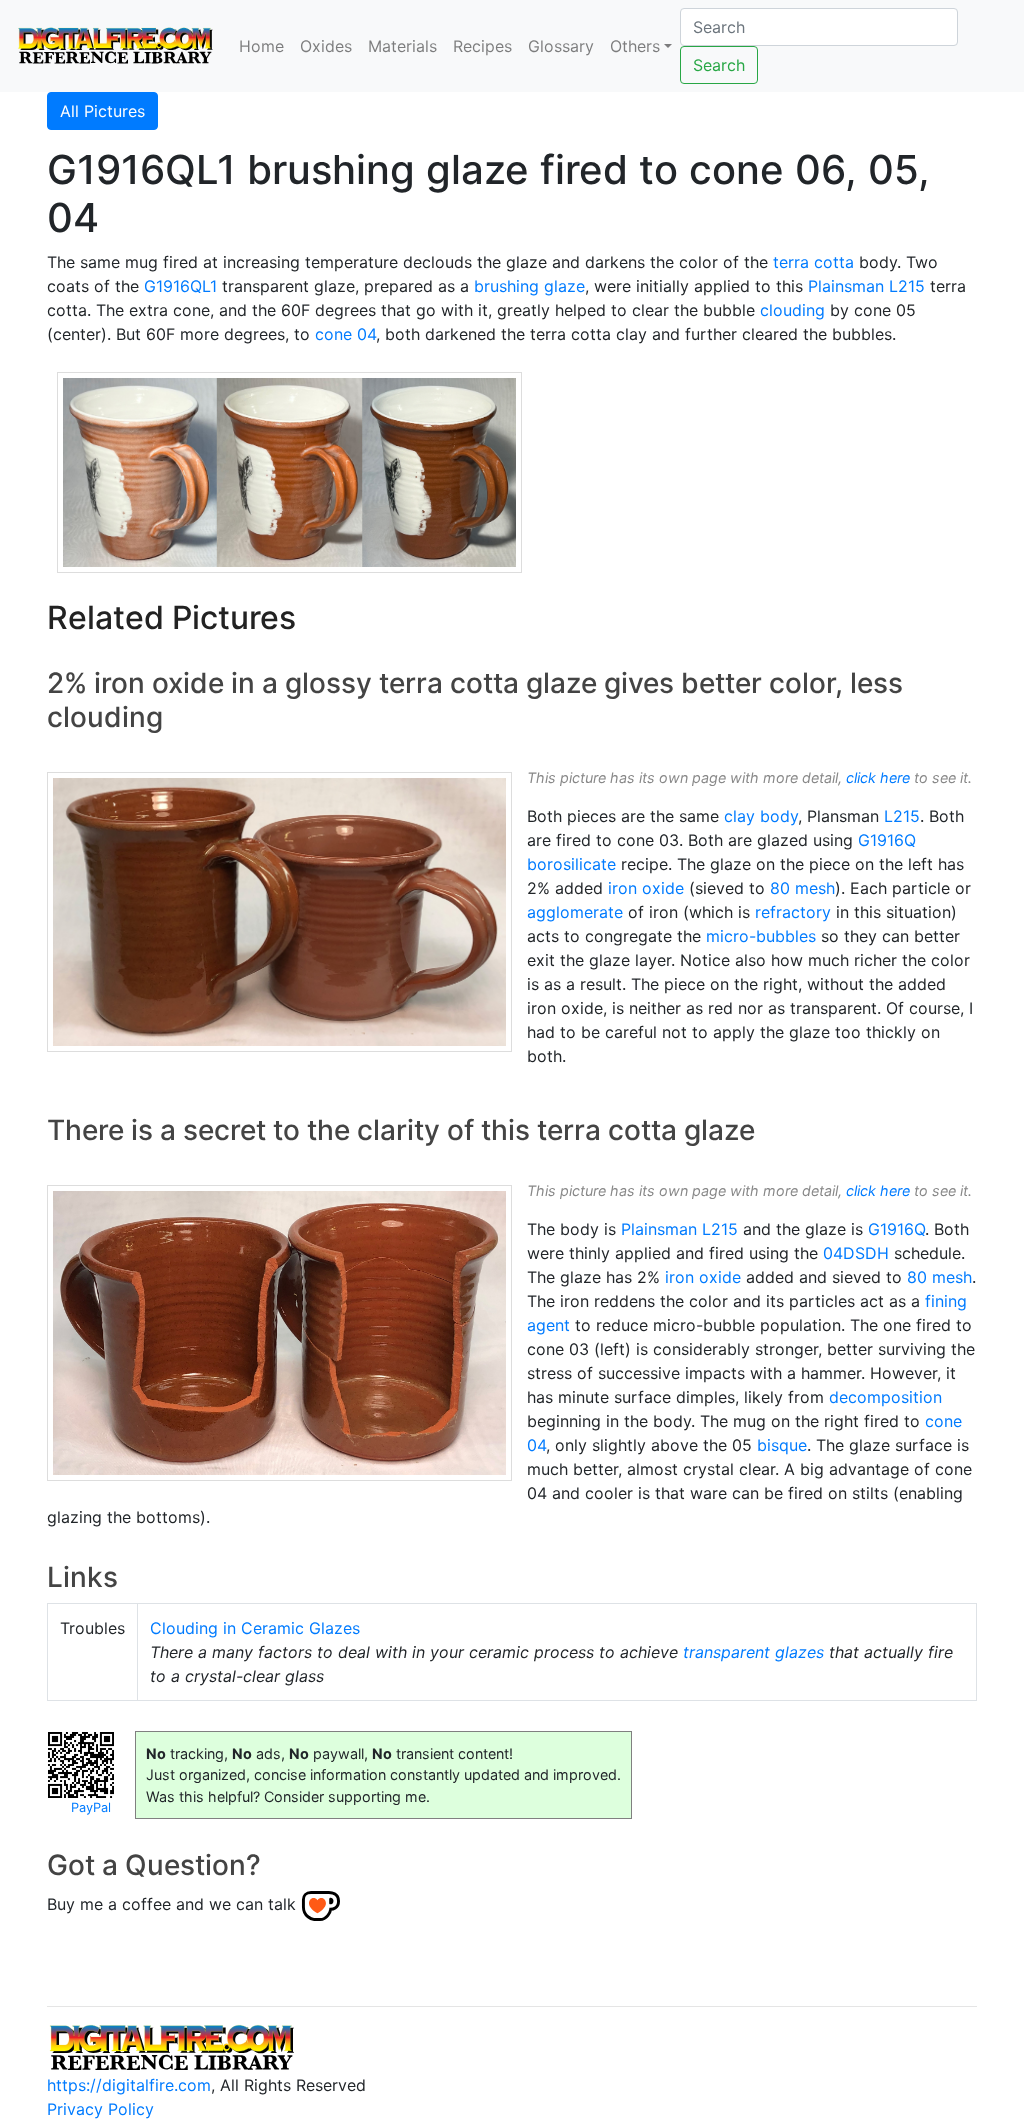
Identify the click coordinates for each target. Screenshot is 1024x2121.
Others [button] (635, 46)
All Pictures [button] (102, 111)
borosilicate (571, 864)
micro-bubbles (761, 936)
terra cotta (813, 262)
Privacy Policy (100, 2109)
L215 (907, 286)
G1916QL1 (180, 286)
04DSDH (856, 1253)
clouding (792, 310)
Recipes (482, 46)
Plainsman (846, 286)
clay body (761, 816)
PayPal (91, 1807)
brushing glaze (529, 286)
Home (261, 46)
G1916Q (887, 840)
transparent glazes (753, 1652)
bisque (782, 1445)
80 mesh (802, 888)
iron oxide (646, 888)
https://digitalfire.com (129, 2085)
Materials (402, 46)
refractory (793, 912)
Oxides (326, 46)
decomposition (885, 1397)
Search (719, 65)
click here (878, 777)
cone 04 (345, 334)
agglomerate (575, 912)
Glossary (561, 46)
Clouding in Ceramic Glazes (255, 1628)
